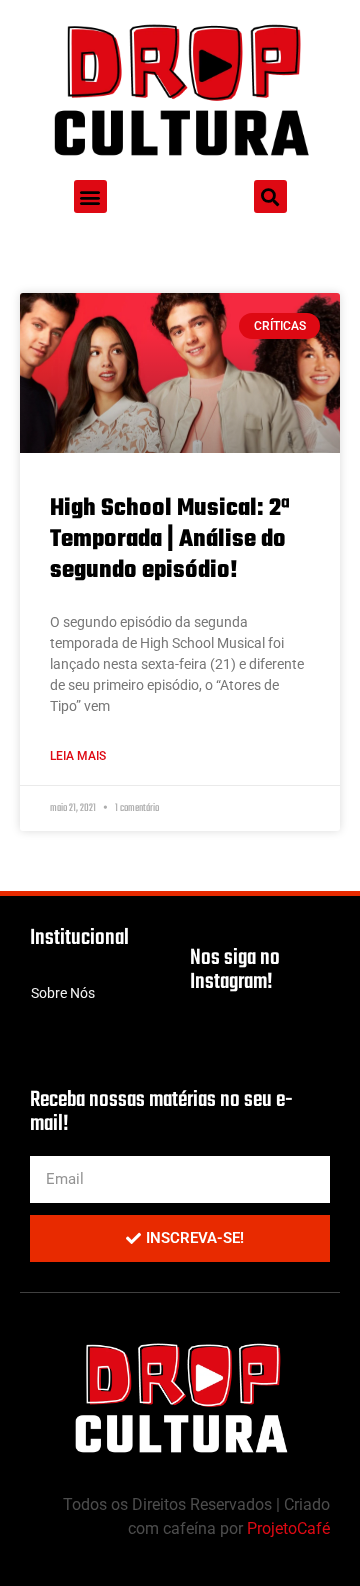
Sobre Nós (63, 993)
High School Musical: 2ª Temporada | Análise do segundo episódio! (170, 539)
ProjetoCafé (288, 1528)
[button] (90, 196)
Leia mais (78, 756)
